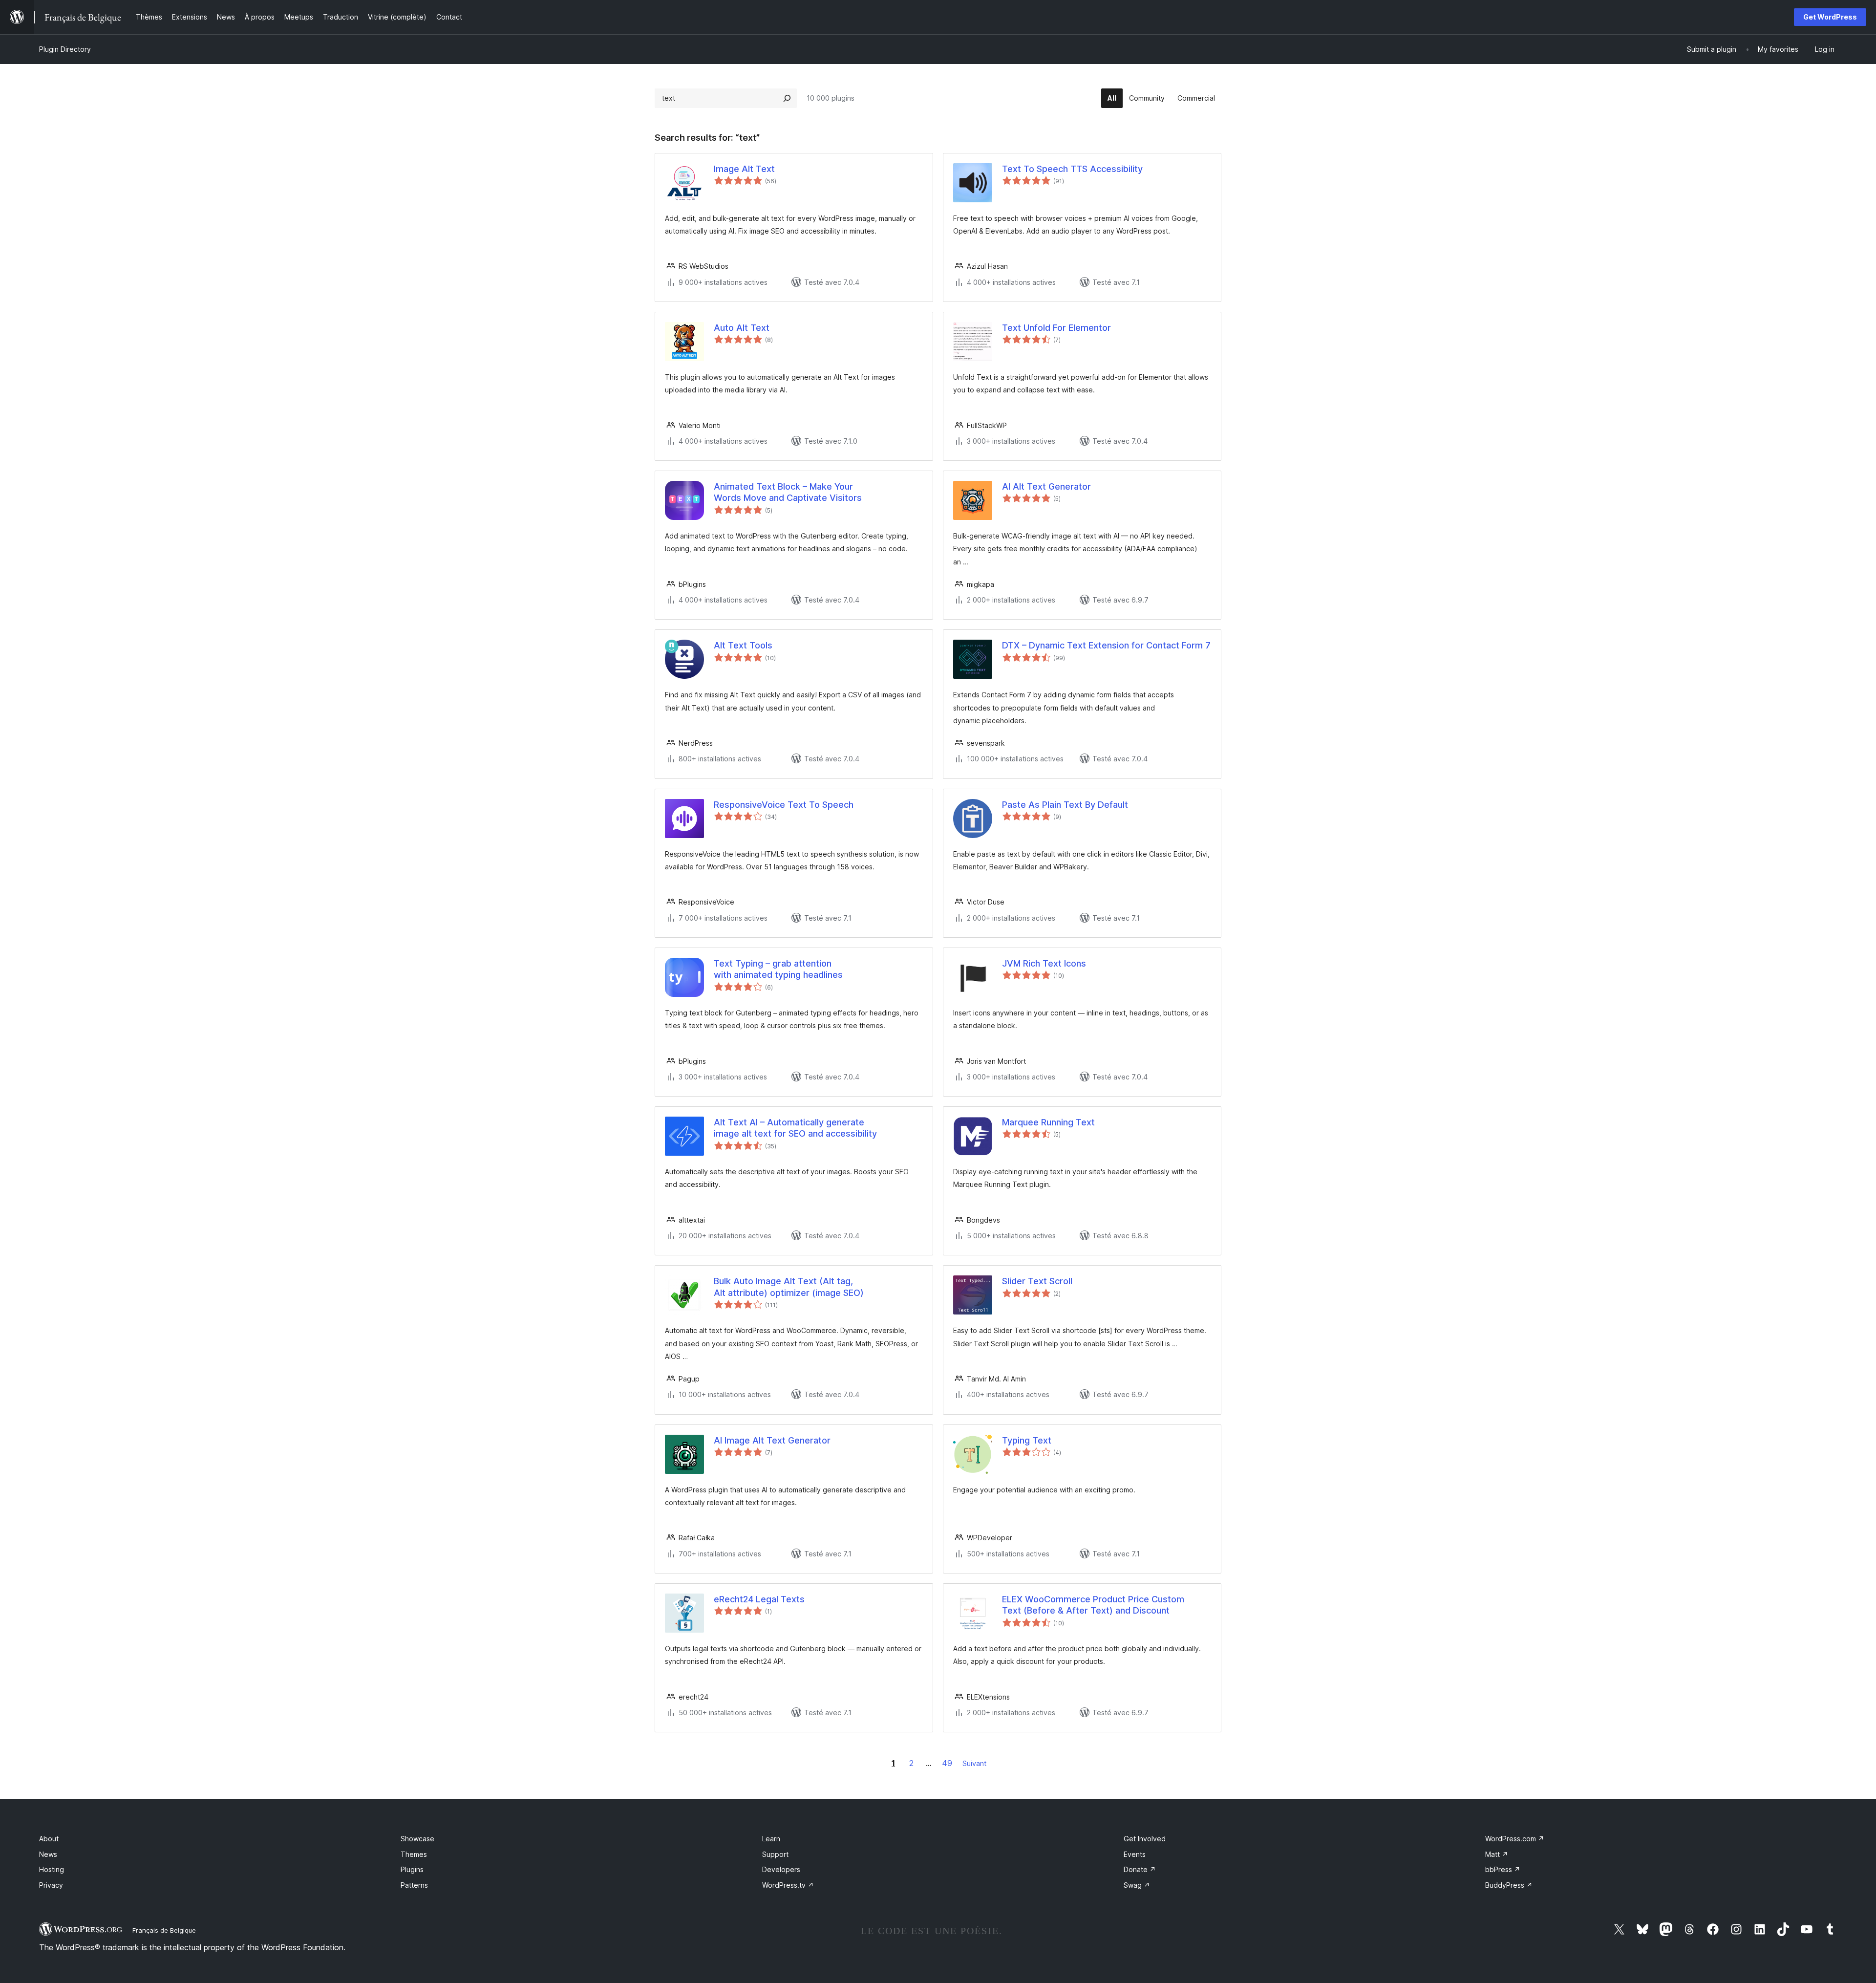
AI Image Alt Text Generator (772, 1440)
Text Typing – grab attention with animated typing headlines (778, 969)
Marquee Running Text (1048, 1122)
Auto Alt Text (742, 328)
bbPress (1503, 1869)
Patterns (414, 1885)
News (48, 1854)
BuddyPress (1509, 1885)
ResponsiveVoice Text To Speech (784, 805)
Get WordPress (1830, 17)
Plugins (412, 1869)
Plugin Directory (65, 49)
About (49, 1839)
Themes (414, 1854)
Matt (1497, 1854)
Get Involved (1145, 1839)
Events (1135, 1854)
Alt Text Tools (743, 645)
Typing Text (1027, 1440)
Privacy (51, 1885)
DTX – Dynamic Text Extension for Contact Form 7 (1106, 645)
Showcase (417, 1839)
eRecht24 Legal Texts (759, 1599)
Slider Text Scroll (1037, 1281)
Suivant (974, 1763)
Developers (781, 1869)
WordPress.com (1515, 1839)
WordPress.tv (788, 1885)
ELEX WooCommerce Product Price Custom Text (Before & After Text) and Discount (1093, 1605)
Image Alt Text (744, 169)
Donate (1140, 1869)
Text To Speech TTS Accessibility (1072, 169)
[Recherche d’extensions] (787, 98)
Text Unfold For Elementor (1056, 328)
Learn (771, 1839)
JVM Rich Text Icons (1044, 963)
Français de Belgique (164, 1930)
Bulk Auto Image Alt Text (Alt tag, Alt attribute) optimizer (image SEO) (789, 1287)
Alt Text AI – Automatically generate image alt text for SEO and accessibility (795, 1128)
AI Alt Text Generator (1046, 486)
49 (947, 1763)
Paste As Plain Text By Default (1065, 805)
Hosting (52, 1869)
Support (775, 1854)
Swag (1137, 1885)
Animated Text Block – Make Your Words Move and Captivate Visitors (788, 492)
